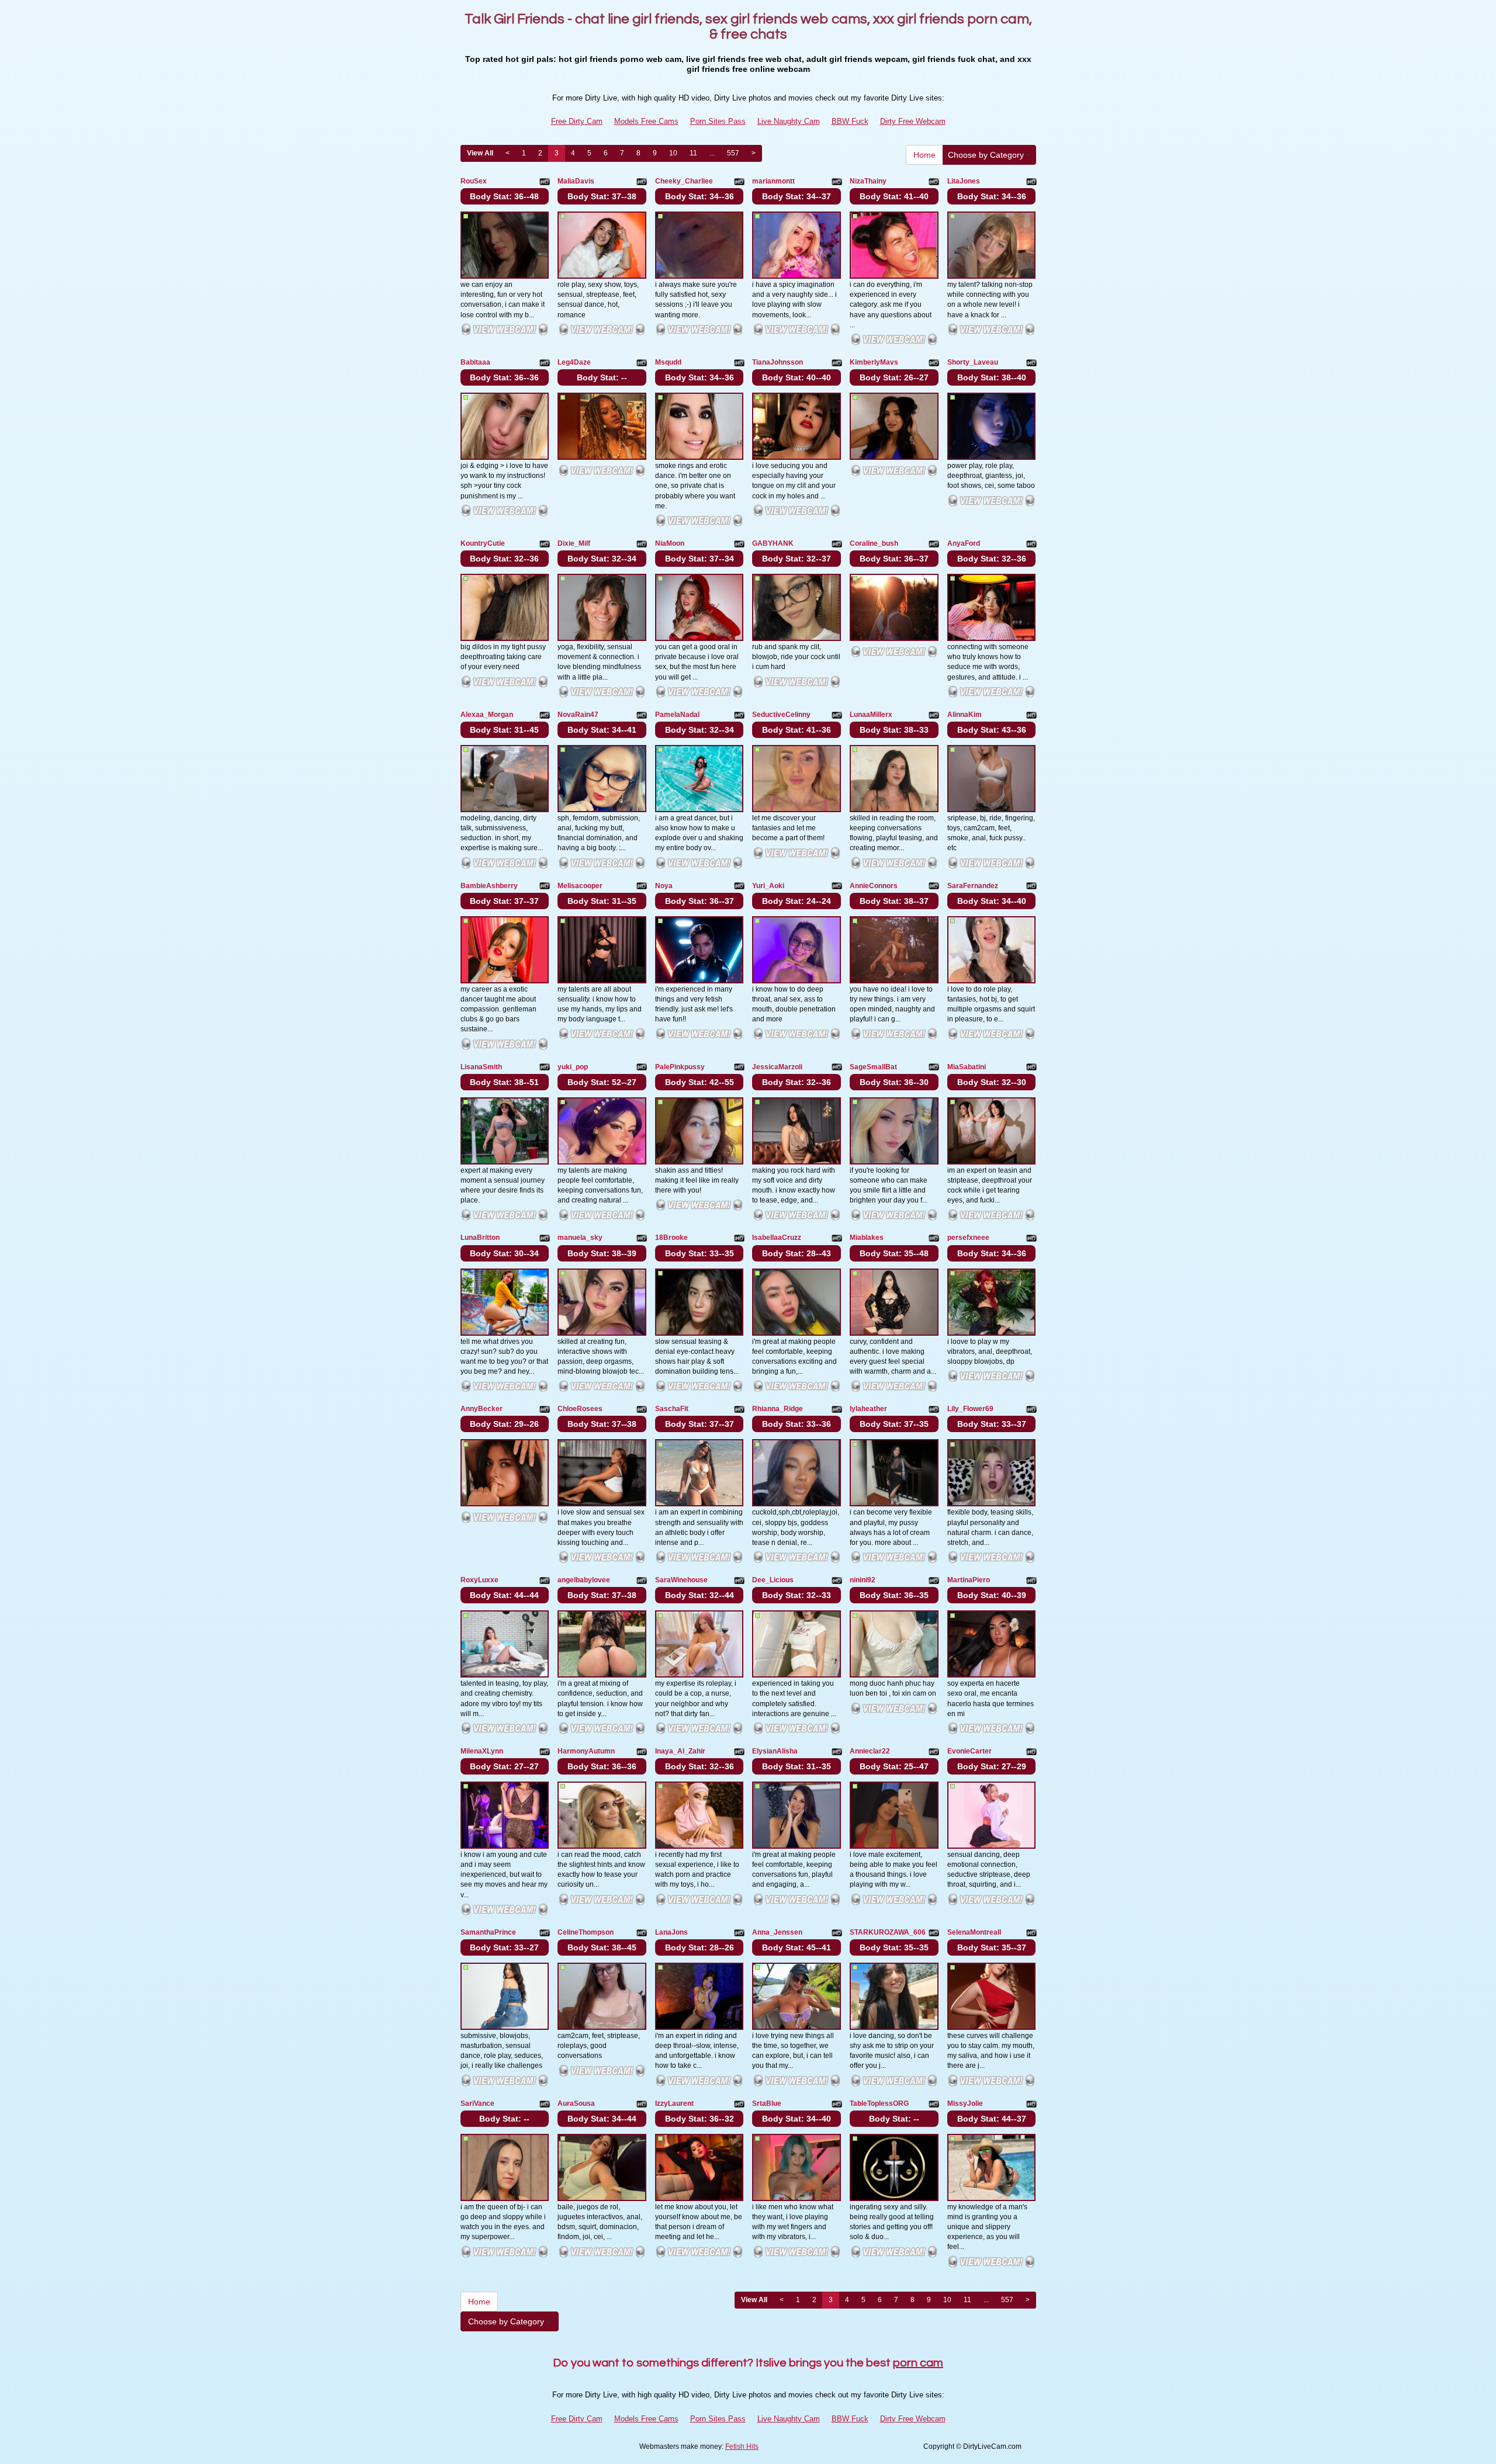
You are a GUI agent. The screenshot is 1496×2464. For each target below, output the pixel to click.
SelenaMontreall (974, 1932)
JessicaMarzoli (777, 1067)
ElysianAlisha (775, 1751)
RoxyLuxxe (479, 1580)
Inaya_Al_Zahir (680, 1751)
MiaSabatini (967, 1067)
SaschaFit (672, 1409)
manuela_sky (580, 1238)
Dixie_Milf (574, 543)
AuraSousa (576, 2103)
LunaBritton (480, 1238)
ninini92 (863, 1580)
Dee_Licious (773, 1580)
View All (480, 153)
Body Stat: (504, 196)
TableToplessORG (879, 2103)
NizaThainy (868, 181)
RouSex (474, 181)
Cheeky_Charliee (684, 181)
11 (693, 153)
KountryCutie (483, 543)
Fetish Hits (742, 2446)
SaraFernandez (973, 886)
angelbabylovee (584, 1580)
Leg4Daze (574, 362)
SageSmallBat (873, 1067)
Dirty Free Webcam (913, 121)
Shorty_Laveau (973, 362)
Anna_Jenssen (777, 1932)
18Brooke (671, 1238)
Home (924, 155)
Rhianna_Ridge (778, 1409)
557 (733, 153)
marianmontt (773, 181)
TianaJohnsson (778, 362)
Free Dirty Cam (577, 121)
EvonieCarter (969, 1751)
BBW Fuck (850, 121)
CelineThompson (586, 1932)
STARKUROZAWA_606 (888, 1932)
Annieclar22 (870, 1751)
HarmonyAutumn (586, 1751)
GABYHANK (773, 543)
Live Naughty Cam (789, 121)
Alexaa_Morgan (487, 715)
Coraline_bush (874, 543)
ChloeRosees (580, 1409)
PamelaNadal (677, 715)
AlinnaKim (965, 715)
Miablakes (867, 1238)
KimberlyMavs (874, 362)
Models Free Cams (646, 121)
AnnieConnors (874, 886)
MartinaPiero (969, 1580)
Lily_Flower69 (970, 1409)
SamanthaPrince (488, 1932)
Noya (664, 886)
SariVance (477, 2103)
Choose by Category (987, 155)
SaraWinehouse (681, 1580)
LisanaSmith (481, 1067)
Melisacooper (580, 886)
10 (673, 153)
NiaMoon (670, 543)
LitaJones (964, 181)
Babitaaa (475, 362)
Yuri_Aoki (768, 886)
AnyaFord (964, 543)
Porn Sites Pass (718, 121)
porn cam (918, 2363)
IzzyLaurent (674, 2103)
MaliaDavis (576, 181)
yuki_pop (573, 1067)
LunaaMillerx (871, 715)
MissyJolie (965, 2103)
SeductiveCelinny (781, 715)
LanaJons (671, 1932)
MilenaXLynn (482, 1751)
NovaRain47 (578, 715)
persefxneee (968, 1238)
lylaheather (868, 1409)
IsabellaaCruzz (777, 1238)
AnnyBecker (482, 1409)
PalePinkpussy (680, 1067)
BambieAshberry (489, 886)
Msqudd (668, 362)
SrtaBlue (767, 2103)
